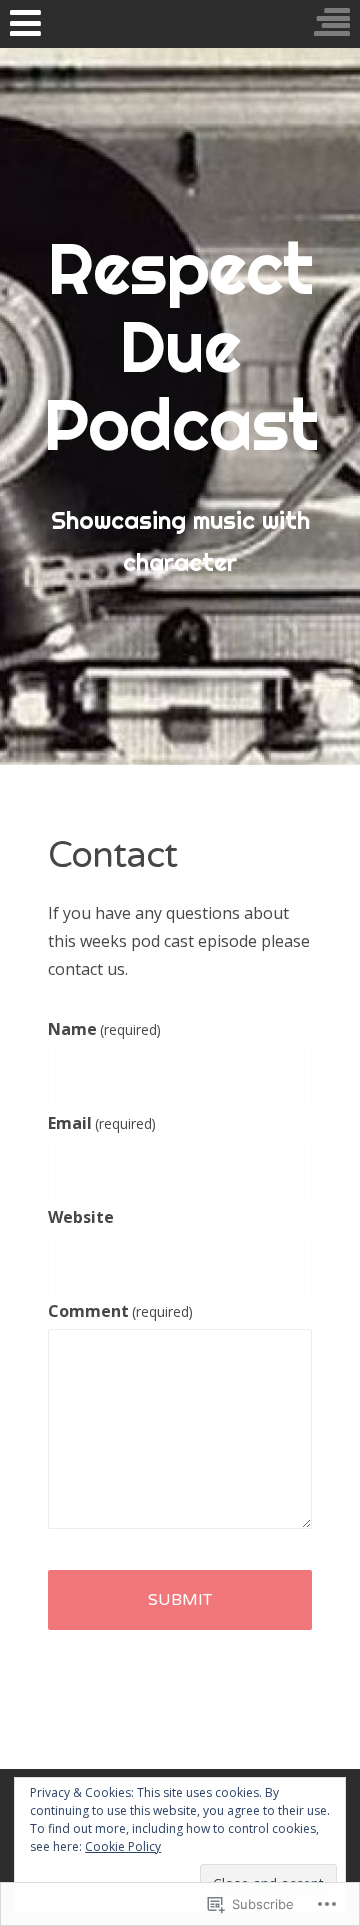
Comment (120, 1311)
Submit (180, 1600)
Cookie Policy (123, 1846)
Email (102, 1123)
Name (104, 1029)
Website (81, 1217)
